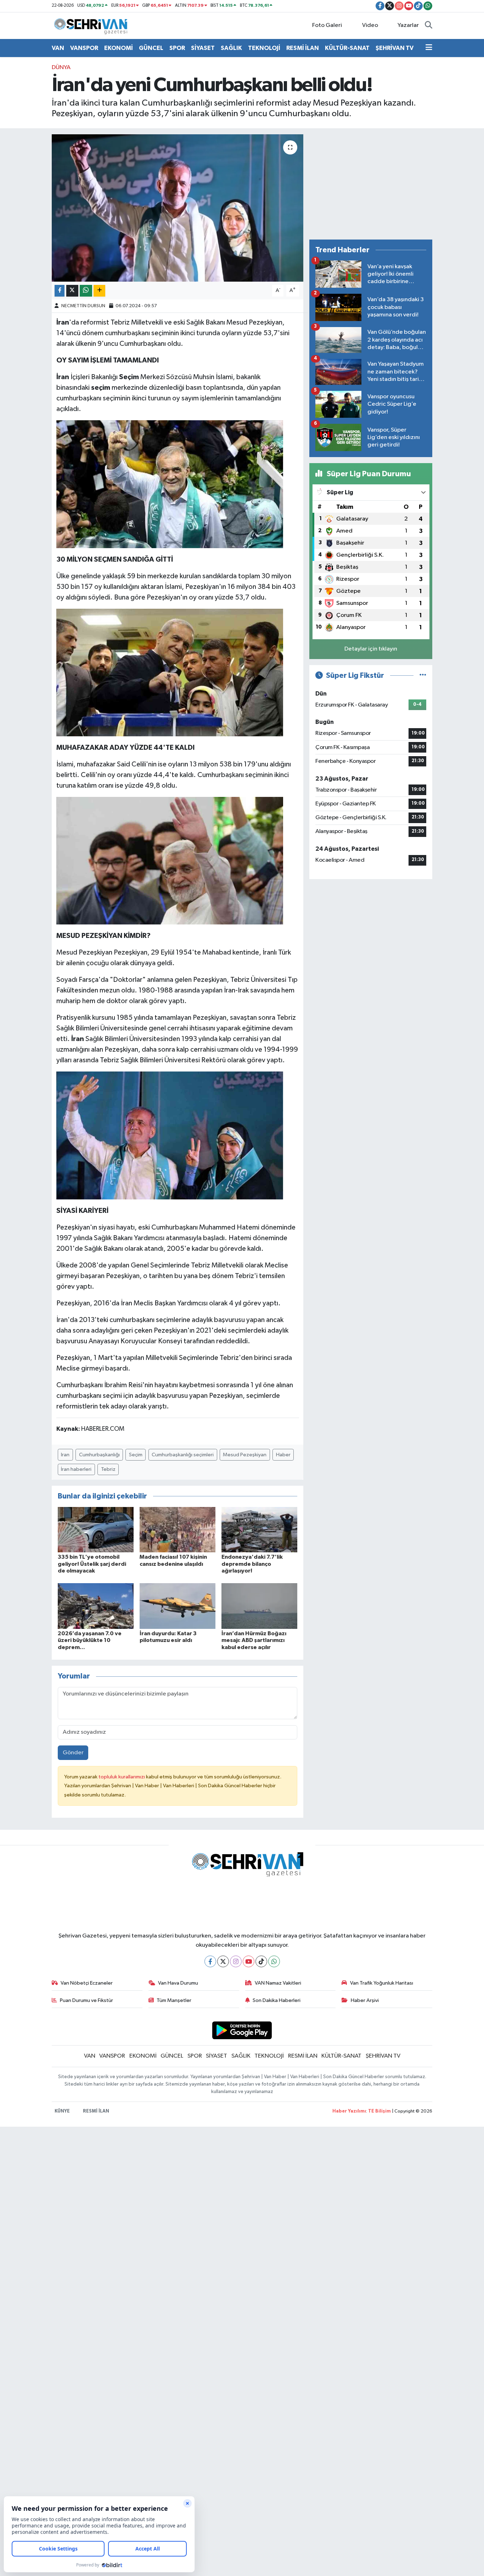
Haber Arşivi (365, 2000)
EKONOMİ (119, 48)
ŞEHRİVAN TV (395, 48)
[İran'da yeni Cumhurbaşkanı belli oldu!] (178, 208)
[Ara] (429, 26)
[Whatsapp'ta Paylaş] (86, 291)
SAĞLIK (231, 48)
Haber (283, 1455)
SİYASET (203, 48)
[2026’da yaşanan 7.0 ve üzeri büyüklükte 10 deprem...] (96, 1606)
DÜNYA (61, 68)
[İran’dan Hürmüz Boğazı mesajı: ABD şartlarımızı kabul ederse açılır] (259, 1606)
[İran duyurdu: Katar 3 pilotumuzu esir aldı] (178, 1606)
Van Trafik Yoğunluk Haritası (382, 1983)
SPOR (177, 48)
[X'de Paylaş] (72, 291)
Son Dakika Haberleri (277, 2000)
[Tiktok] (261, 1961)
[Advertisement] (371, 184)
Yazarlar (408, 25)
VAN (58, 48)
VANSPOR (84, 48)
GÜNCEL (151, 48)
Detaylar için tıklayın (371, 649)
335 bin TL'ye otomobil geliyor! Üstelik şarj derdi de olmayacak (92, 1564)
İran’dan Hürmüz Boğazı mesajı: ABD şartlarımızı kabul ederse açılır (254, 1640)
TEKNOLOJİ (264, 48)
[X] (223, 1961)
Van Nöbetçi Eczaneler (87, 1983)
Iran (65, 1455)
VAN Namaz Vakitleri (278, 1983)
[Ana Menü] (429, 48)
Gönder (73, 1753)
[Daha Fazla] (99, 291)
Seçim (136, 1455)
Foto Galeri (327, 25)
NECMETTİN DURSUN (83, 306)
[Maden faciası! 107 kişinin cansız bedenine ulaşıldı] (178, 1529)
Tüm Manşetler (174, 2000)
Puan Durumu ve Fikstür (86, 2000)
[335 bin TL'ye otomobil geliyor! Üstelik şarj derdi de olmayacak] (96, 1529)
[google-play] (242, 2030)
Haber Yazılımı (349, 2111)
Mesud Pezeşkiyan (245, 1455)
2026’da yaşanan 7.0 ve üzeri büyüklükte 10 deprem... (90, 1640)
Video (370, 25)
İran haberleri (76, 1469)
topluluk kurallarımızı (122, 1777)
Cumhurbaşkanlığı (99, 1455)
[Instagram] (236, 1961)
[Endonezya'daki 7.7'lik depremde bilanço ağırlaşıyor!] (259, 1529)
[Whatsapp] (274, 1961)
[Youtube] (249, 1961)
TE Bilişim (379, 2111)
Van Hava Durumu (178, 1983)
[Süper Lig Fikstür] (423, 676)
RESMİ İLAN (303, 48)
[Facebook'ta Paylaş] (60, 291)
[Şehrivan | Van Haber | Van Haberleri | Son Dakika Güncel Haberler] (92, 25)
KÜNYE (62, 2111)
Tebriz (108, 1469)
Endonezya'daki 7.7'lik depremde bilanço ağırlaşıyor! (252, 1564)
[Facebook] (210, 1961)
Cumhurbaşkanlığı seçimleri (183, 1455)
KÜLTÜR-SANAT (347, 48)
